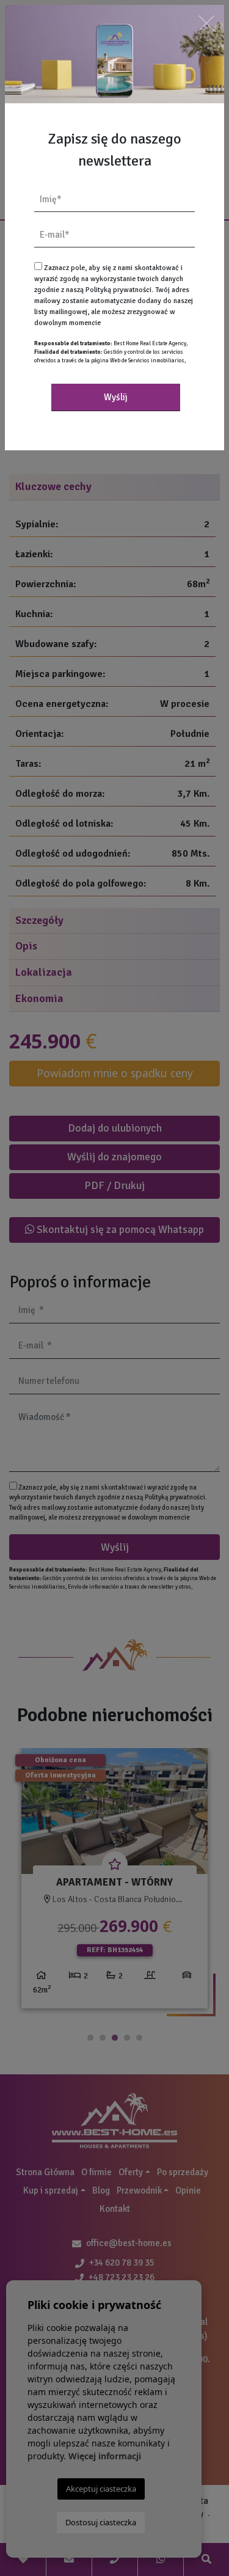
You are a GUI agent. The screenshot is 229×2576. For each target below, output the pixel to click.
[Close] (206, 23)
